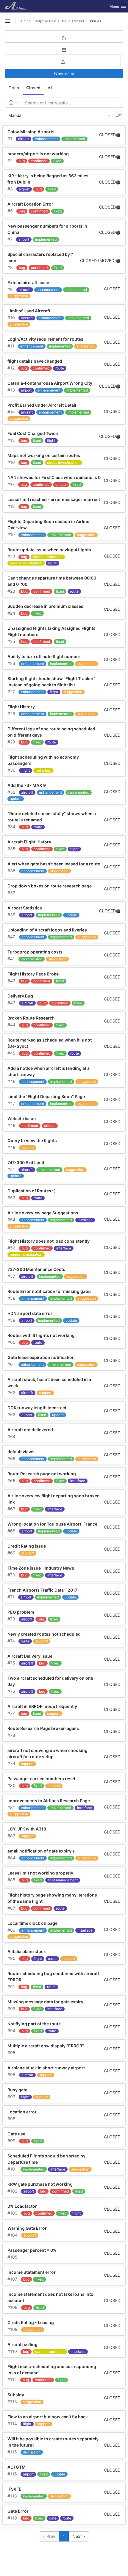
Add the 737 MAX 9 (27, 785)
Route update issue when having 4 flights (49, 550)
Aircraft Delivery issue (30, 1656)
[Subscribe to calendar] (64, 50)
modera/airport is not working (38, 154)
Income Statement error (32, 2272)
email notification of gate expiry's (41, 1851)
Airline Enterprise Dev (38, 21)
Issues (96, 21)
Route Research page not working (42, 1474)
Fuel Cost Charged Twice (33, 433)
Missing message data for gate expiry (45, 2002)
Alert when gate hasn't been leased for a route (54, 864)
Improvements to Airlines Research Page (49, 1801)
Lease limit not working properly (40, 1873)
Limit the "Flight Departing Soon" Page (46, 1096)
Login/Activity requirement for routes (45, 339)
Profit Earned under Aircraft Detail (42, 405)
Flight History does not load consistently (49, 1241)
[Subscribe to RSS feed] (64, 38)
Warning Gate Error (27, 2228)
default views (21, 1452)
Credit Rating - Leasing (31, 2322)
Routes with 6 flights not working (41, 1335)
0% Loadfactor (22, 2206)
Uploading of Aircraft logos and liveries (47, 930)
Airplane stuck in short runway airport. (47, 2068)
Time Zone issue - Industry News (41, 1568)
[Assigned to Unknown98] (118, 135)
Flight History (21, 707)
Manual (15, 115)
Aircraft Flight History (29, 842)
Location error (22, 2112)
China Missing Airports (31, 132)
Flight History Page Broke (33, 974)
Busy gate (17, 2090)
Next (78, 2536)
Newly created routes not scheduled (44, 1634)
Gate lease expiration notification (41, 1357)
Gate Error (18, 2511)
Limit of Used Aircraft (29, 311)
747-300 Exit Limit (26, 1162)
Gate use (16, 2134)
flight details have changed (35, 361)
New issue (64, 73)
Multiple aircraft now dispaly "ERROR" (46, 2046)
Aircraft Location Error (30, 204)
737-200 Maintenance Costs (36, 1269)
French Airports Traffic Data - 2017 (42, 1590)
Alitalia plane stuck (27, 1951)
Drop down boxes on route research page (50, 886)
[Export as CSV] (63, 62)
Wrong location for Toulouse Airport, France (52, 1524)
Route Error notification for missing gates (50, 1291)
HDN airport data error (30, 1313)
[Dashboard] (17, 6)
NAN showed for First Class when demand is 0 (54, 477)
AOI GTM (17, 2467)
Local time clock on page (32, 1923)
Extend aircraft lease (28, 282)
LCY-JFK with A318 (27, 1829)
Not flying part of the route (34, 2024)
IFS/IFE (14, 2489)
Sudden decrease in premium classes (45, 606)
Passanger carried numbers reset (41, 1779)
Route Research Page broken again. (43, 1728)
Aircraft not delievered (30, 1430)
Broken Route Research (31, 1018)
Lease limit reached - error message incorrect (54, 499)
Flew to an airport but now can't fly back (48, 2417)
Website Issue (22, 1118)
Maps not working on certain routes (44, 455)
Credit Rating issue (27, 1546)
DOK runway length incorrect (37, 1408)
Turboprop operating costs (35, 952)
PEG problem (21, 1612)
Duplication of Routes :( (31, 1191)
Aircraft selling (22, 2344)
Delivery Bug (20, 996)
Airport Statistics (25, 908)
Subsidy (16, 2395)
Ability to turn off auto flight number (44, 656)
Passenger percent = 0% (32, 2250)
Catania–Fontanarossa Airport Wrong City (50, 383)
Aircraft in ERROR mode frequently (42, 1706)
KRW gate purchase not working (40, 2184)
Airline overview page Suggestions (43, 1213)
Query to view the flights (32, 1140)
